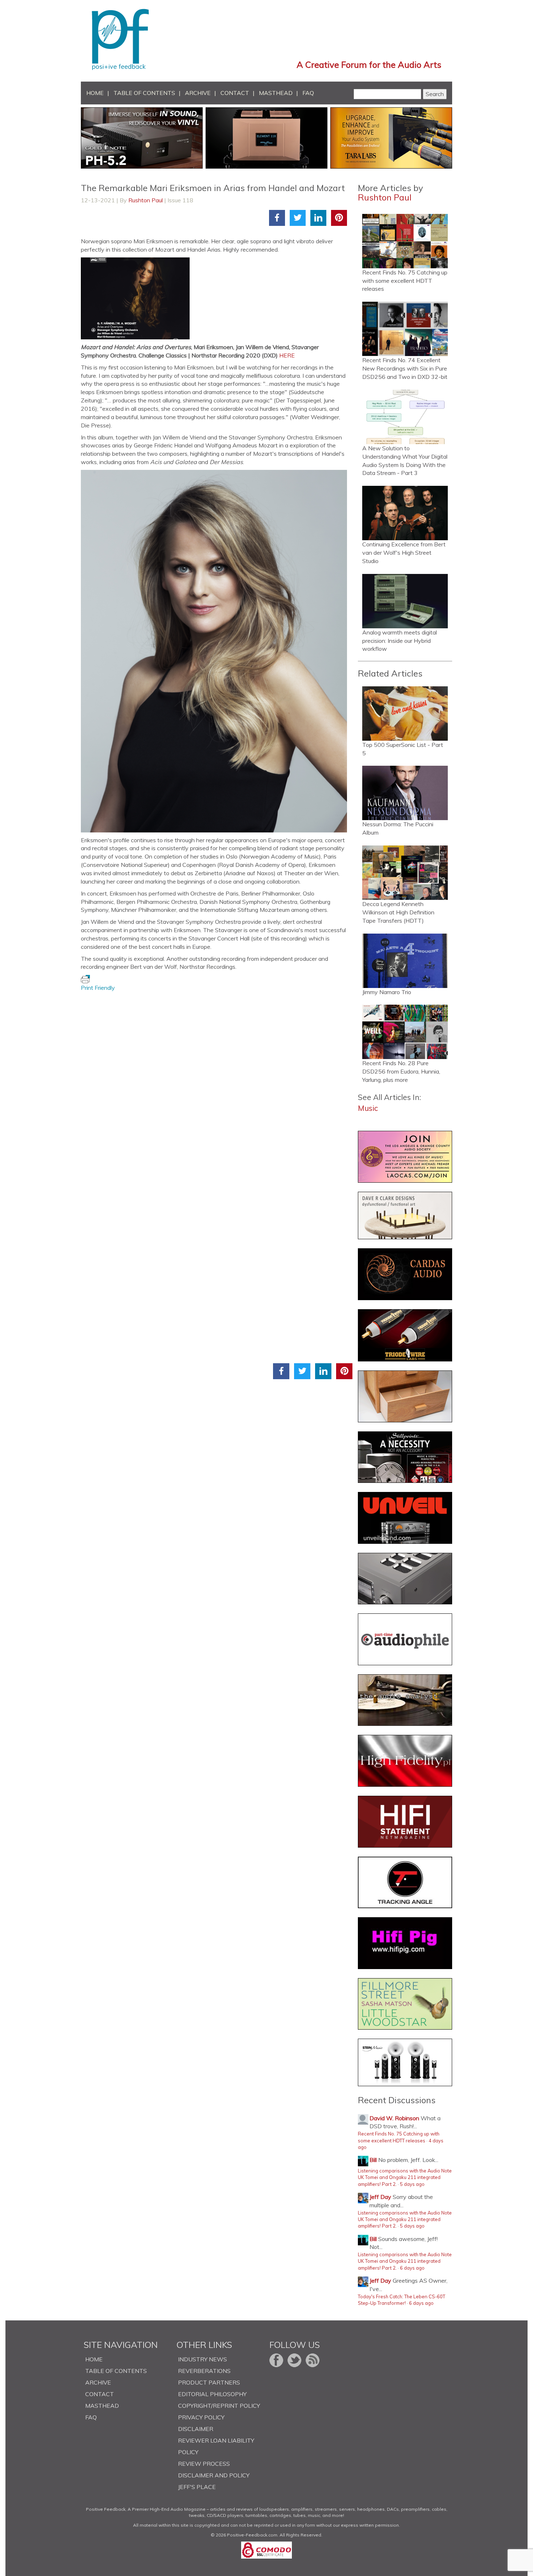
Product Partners (209, 2382)
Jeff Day (380, 2197)
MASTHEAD (276, 93)
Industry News (203, 2359)
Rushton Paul (146, 200)
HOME (95, 93)
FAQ (308, 93)
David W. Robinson (394, 2118)
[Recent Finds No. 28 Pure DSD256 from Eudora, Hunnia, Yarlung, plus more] (405, 1032)
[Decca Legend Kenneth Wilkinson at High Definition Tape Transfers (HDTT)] (405, 873)
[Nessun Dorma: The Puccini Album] (405, 793)
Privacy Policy (201, 2417)
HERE (287, 355)
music (368, 1108)
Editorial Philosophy (212, 2394)
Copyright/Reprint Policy (219, 2406)
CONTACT (235, 93)
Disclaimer (196, 2429)
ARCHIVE (198, 93)
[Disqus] (217, 1083)
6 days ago (412, 2268)
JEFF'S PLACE (197, 2487)
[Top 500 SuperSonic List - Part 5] (405, 714)
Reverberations (204, 2371)
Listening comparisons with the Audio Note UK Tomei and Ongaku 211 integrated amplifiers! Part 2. (405, 2177)
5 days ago (412, 2184)
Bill (373, 2160)
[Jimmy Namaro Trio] (405, 961)
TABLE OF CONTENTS (144, 93)
